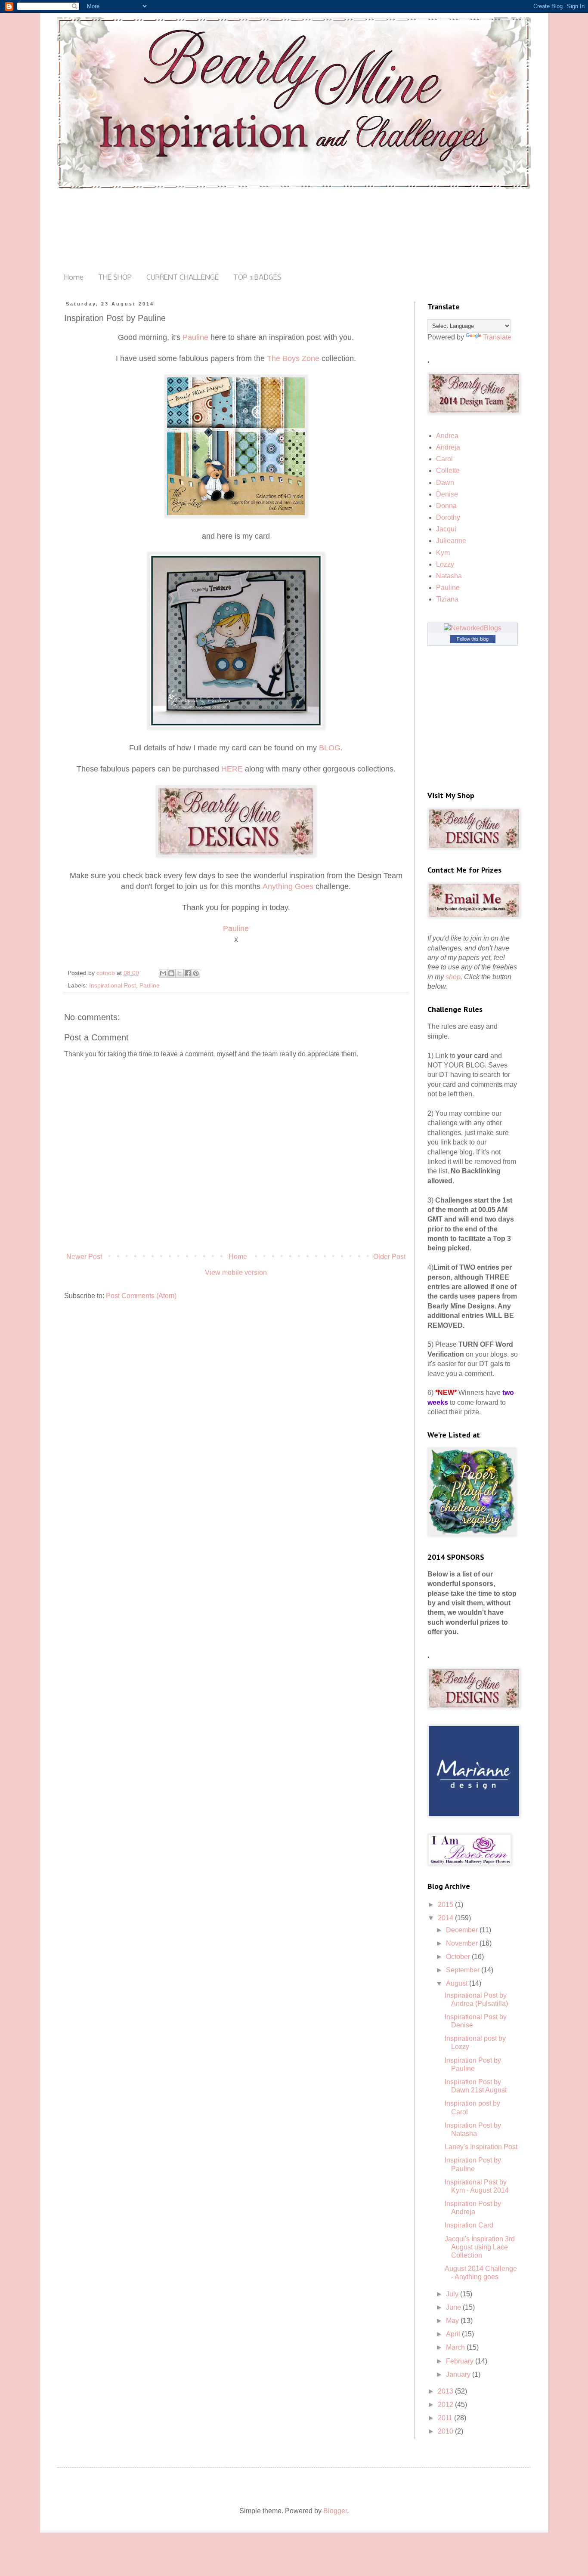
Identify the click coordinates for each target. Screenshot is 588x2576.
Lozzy (445, 564)
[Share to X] (179, 973)
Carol (444, 459)
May (453, 2321)
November (463, 1943)
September (464, 1970)
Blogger (335, 2511)
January (459, 2374)
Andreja (448, 447)
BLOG (330, 748)
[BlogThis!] (171, 973)
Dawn (445, 483)
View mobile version (236, 1273)
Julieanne (451, 541)
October (459, 1957)
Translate (497, 337)
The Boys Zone (293, 358)
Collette (448, 470)
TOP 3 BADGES (257, 278)
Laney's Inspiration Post (481, 2147)
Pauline (195, 337)
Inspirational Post (113, 985)
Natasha (449, 576)
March (456, 2347)
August (458, 1983)
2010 (446, 2431)
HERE (232, 769)
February (461, 2361)
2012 (446, 2405)
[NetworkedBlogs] (473, 628)
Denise (447, 494)
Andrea (447, 436)
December (463, 1930)
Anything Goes (288, 886)
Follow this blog (473, 639)
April (454, 2334)
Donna (446, 506)
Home (74, 278)
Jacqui (446, 529)
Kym (443, 553)
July (453, 2294)
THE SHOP (115, 278)
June (454, 2307)
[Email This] (163, 973)
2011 (446, 2418)
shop (453, 977)
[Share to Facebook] (188, 973)
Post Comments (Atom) (141, 1296)
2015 (446, 1905)
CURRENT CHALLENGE (183, 278)
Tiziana (447, 599)
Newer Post (84, 1257)
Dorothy (448, 517)
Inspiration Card (469, 2225)
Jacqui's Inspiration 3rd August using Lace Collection (480, 2247)
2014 (446, 1918)
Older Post (389, 1257)
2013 (446, 2391)
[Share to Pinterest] (196, 973)
